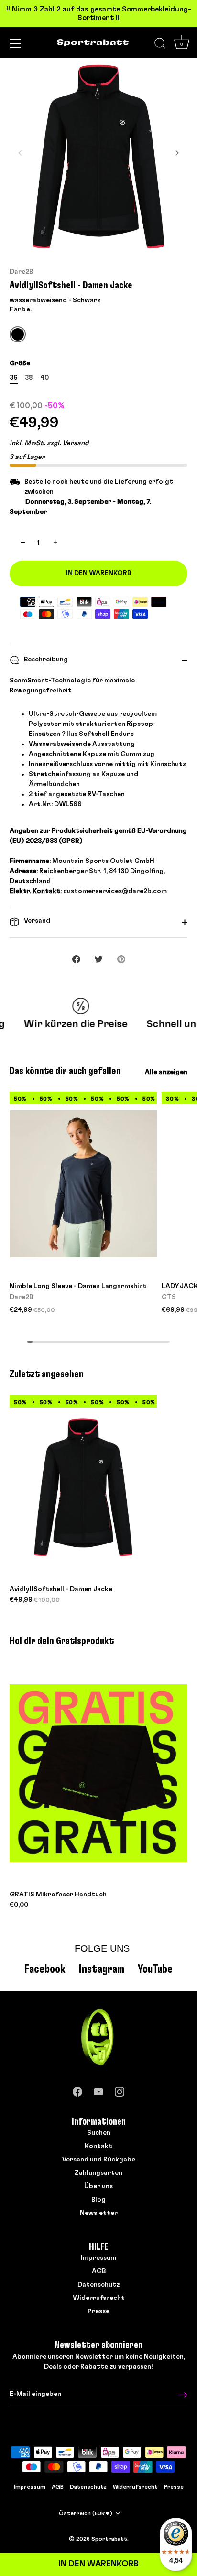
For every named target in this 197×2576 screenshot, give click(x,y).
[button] (20, 153)
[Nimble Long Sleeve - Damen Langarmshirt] (83, 1184)
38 (29, 378)
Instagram (102, 1969)
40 (44, 378)
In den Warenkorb (98, 2564)
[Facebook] (77, 2090)
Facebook (45, 1969)
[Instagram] (120, 2090)
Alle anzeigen (166, 1072)
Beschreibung (45, 660)
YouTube (155, 1969)
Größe (20, 363)
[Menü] (15, 43)
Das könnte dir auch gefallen (65, 1071)
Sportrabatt (109, 2539)
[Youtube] (98, 2090)
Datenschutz (98, 2285)
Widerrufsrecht (99, 2298)
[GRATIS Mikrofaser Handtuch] (98, 1773)
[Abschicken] (183, 2395)
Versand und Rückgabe (99, 2160)
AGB (99, 2271)
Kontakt (98, 2146)
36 (14, 378)
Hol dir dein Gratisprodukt (62, 1641)
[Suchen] (160, 45)
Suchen (99, 2133)
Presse (98, 2311)
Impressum (98, 2258)
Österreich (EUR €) (86, 2513)
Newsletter (99, 2213)
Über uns (98, 2186)
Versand (36, 921)
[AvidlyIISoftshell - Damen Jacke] (83, 1487)
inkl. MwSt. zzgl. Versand (49, 443)
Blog (98, 2200)
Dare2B (21, 272)
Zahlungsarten (98, 2173)
